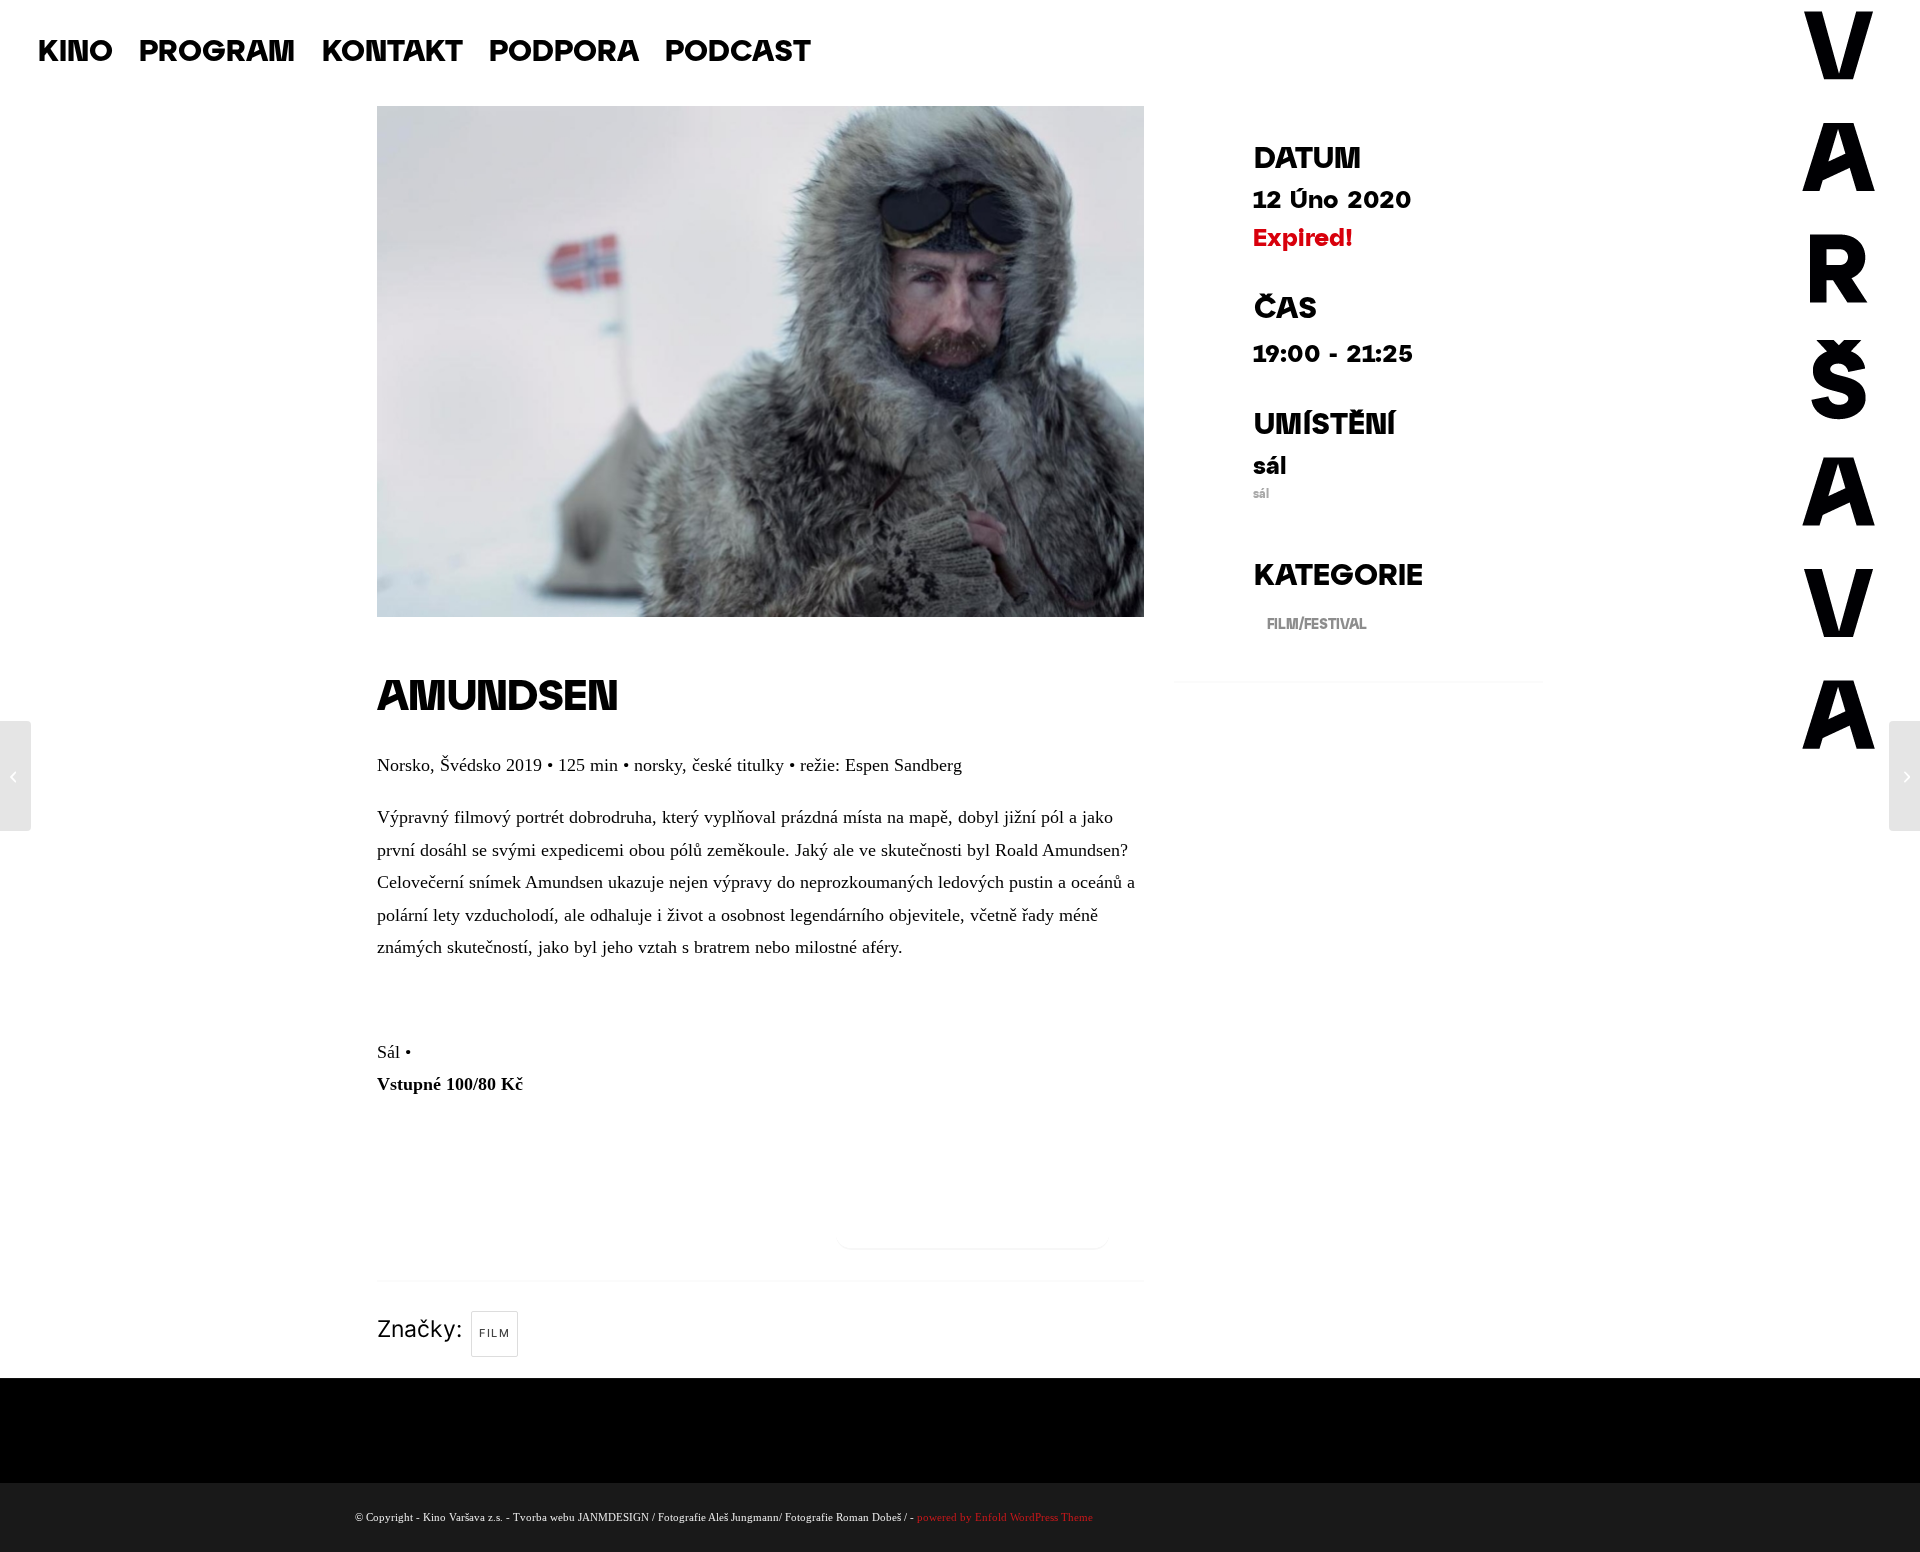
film (494, 1333)
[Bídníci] (15, 776)
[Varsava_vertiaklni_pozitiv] (1839, 49)
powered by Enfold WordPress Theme (1005, 1517)
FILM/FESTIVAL (1317, 623)
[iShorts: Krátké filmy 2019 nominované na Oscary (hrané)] (1904, 776)
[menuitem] (75, 49)
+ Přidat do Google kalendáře (972, 1225)
